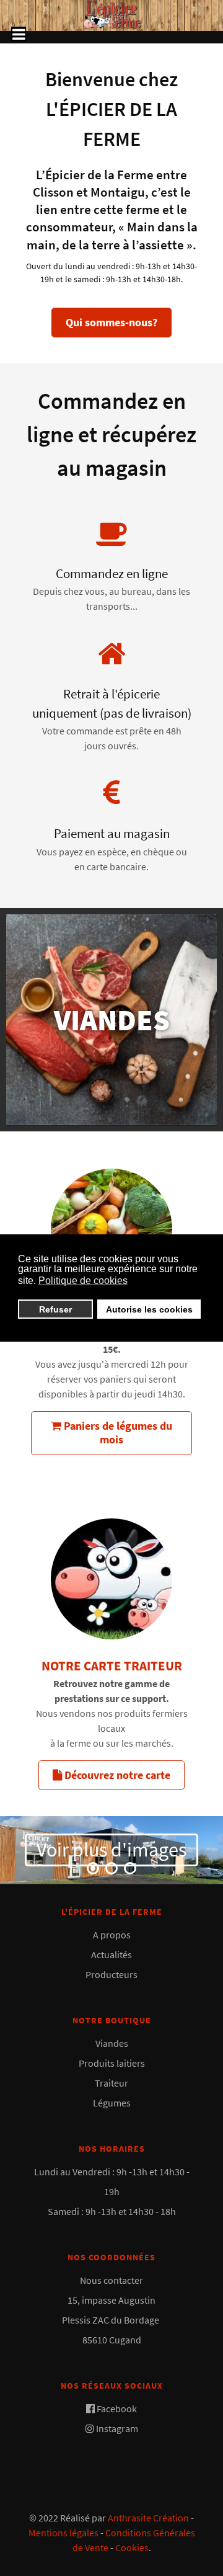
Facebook (117, 2409)
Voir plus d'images (111, 1850)
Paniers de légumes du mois (117, 1433)
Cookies (132, 2547)
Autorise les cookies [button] (149, 1309)
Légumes (112, 2103)
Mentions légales (63, 2533)
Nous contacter (111, 2280)
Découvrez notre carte (116, 1775)
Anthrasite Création (148, 2518)
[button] (93, 1868)
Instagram (117, 2428)
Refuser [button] (55, 1309)
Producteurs (111, 1974)
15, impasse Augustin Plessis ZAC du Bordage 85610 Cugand (111, 2320)
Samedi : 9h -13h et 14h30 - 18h (112, 2211)
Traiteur (111, 2083)
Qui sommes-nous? (111, 322)
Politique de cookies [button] (83, 1281)
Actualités (111, 1954)
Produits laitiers (112, 2063)
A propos (112, 1935)
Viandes (112, 2043)
